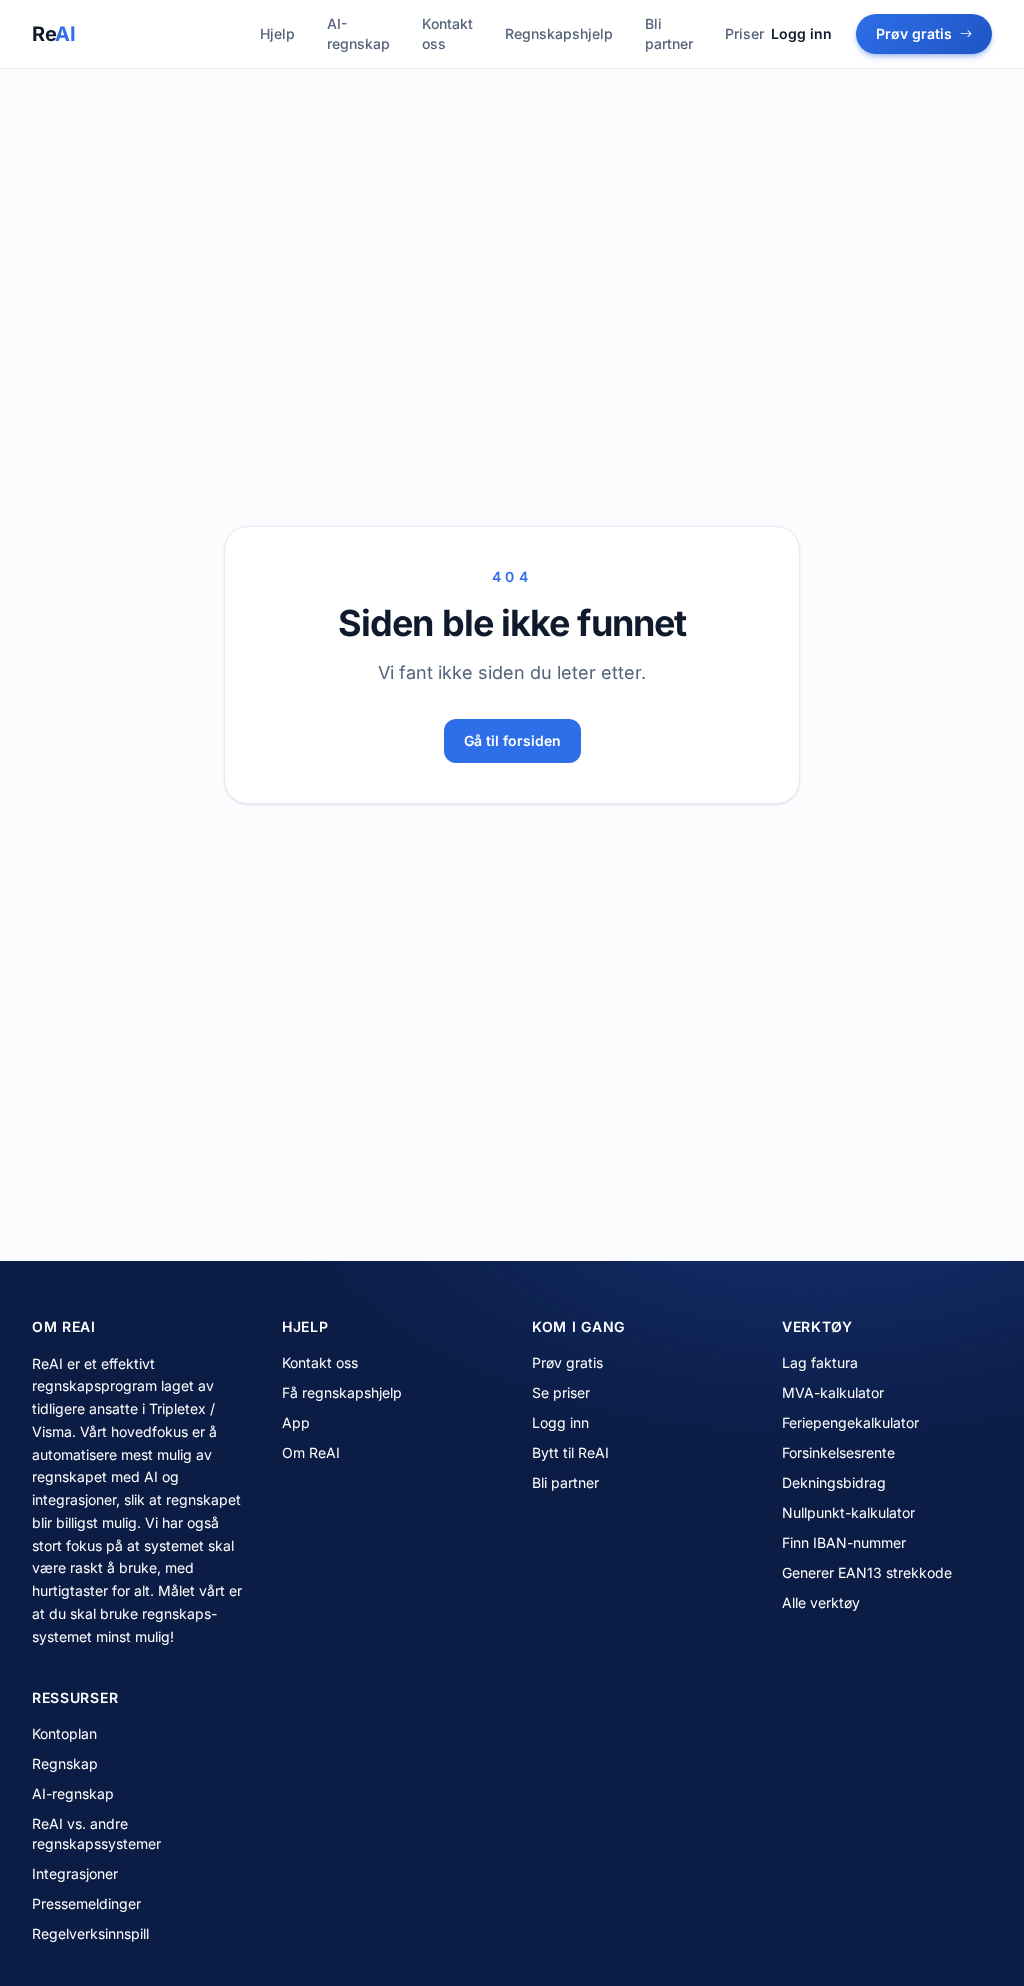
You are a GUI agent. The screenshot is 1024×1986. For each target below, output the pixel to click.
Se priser (561, 1392)
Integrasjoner (75, 1873)
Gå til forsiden (512, 740)
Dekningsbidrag (834, 1482)
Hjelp (277, 33)
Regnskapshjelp (559, 33)
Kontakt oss (447, 33)
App (296, 1422)
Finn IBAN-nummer (844, 1542)
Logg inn (801, 33)
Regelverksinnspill (90, 1933)
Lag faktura (820, 1362)
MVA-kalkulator (833, 1392)
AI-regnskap (358, 33)
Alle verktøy (821, 1602)
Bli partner (669, 33)
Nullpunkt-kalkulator (848, 1512)
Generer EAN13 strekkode (867, 1572)
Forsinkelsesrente (838, 1452)
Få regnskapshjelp (342, 1392)
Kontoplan (64, 1733)
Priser (744, 33)
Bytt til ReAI (570, 1452)
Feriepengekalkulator (850, 1422)
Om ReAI (311, 1452)
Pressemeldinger (86, 1903)
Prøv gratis (914, 33)
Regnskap (65, 1763)
